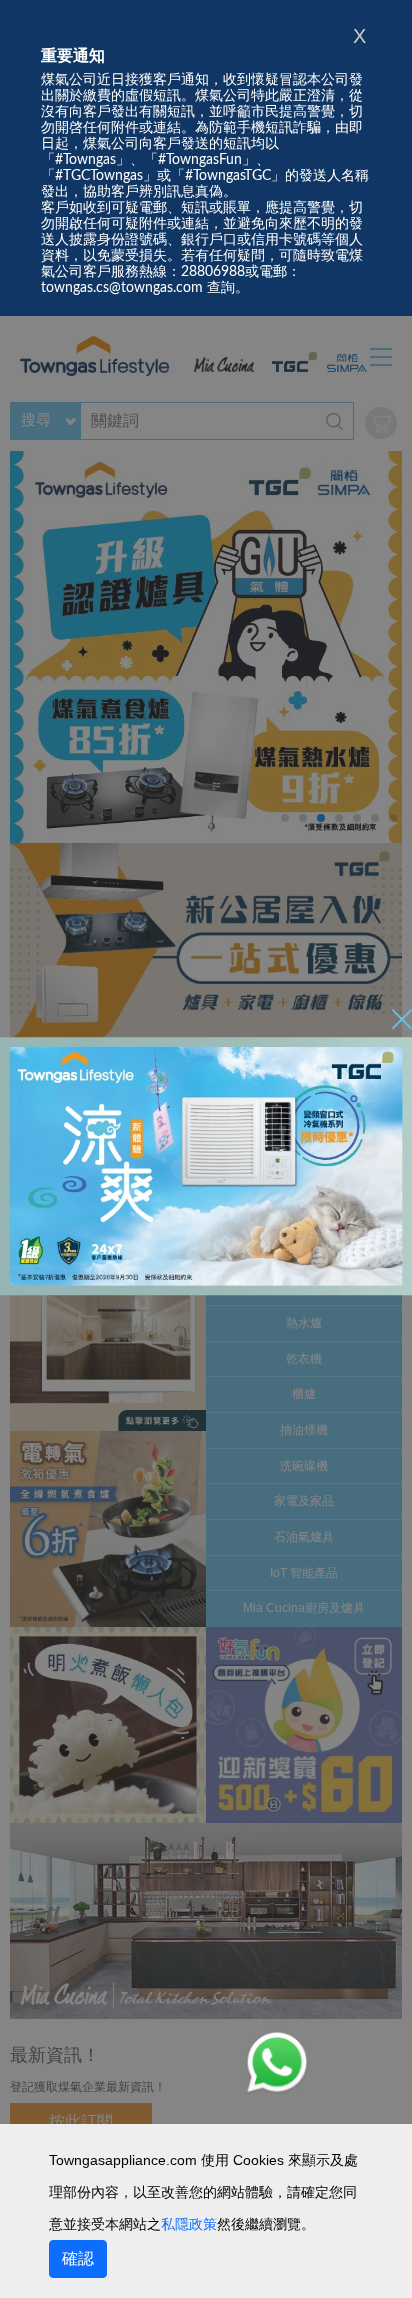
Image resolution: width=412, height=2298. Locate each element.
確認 (78, 2258)
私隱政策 (189, 2224)
